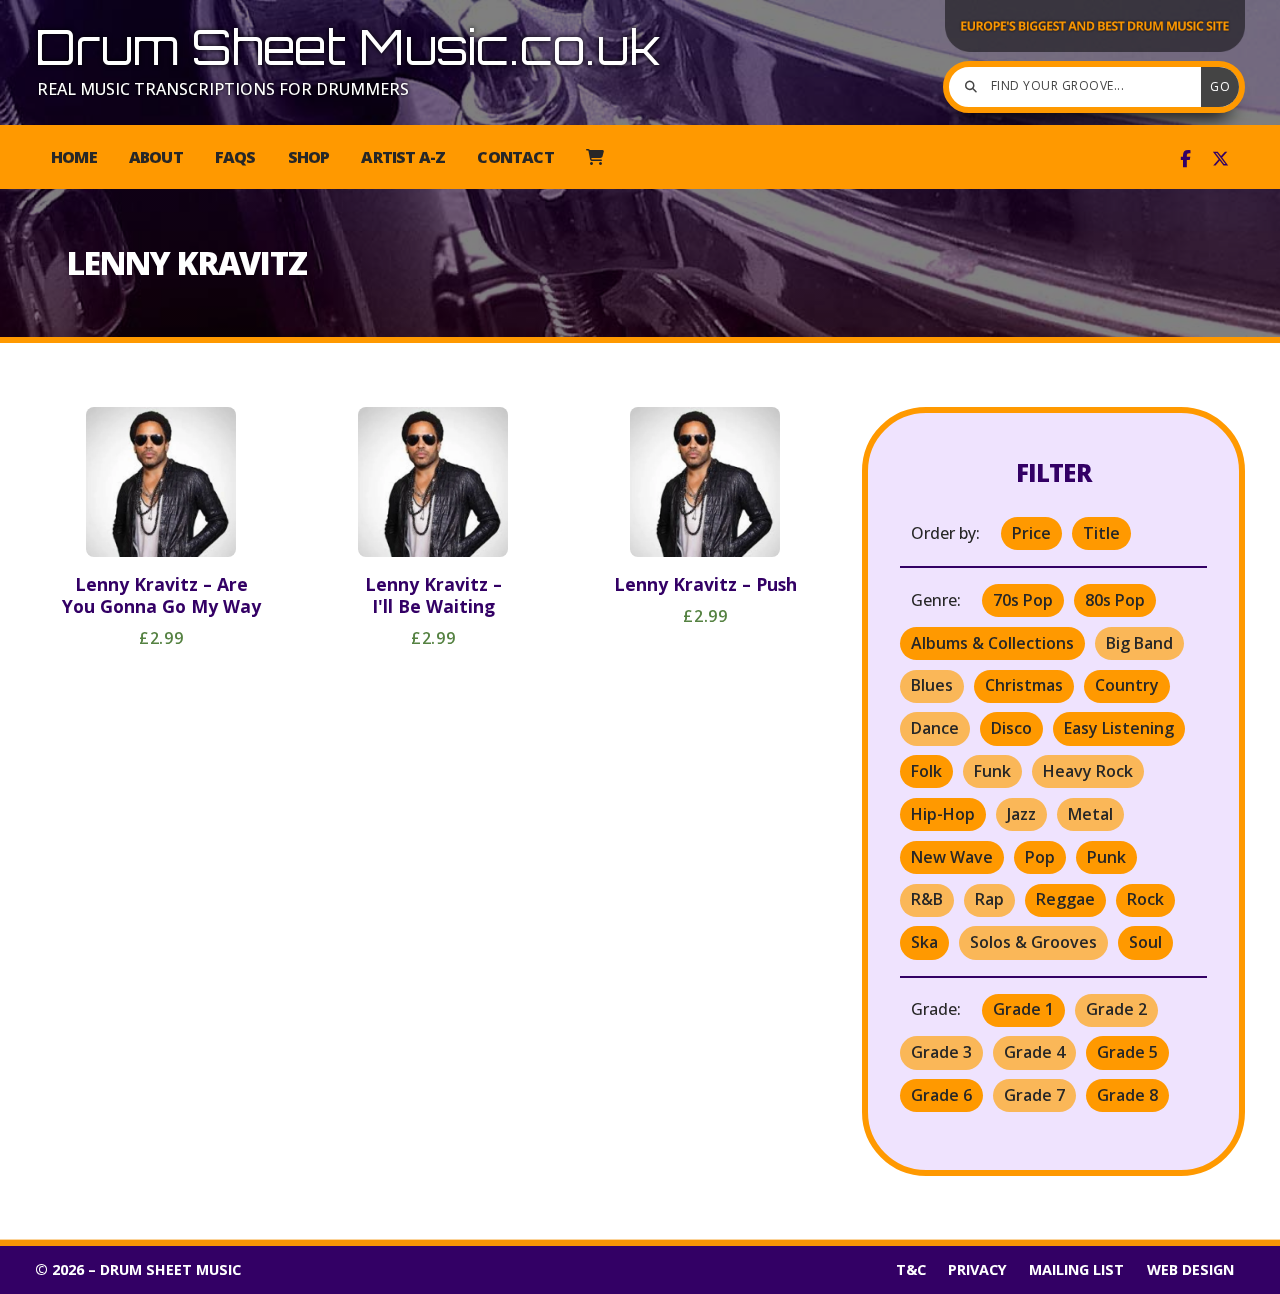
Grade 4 (1034, 1052)
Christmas (1024, 685)
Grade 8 (1127, 1095)
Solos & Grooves (1033, 942)
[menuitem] (594, 157)
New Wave (952, 857)
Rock (1145, 899)
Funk (992, 771)
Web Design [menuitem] (1190, 1269)
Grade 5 (1127, 1052)
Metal (1090, 814)
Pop (1040, 857)
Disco (1011, 728)
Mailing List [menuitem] (1076, 1269)
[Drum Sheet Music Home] (1095, 50)
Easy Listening (1119, 728)
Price (1031, 533)
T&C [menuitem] (911, 1269)
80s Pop (1115, 600)
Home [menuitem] (74, 157)
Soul (1145, 942)
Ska (924, 942)
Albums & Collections (992, 643)
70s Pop (1023, 600)
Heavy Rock (1088, 771)
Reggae (1065, 899)
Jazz (1021, 814)
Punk (1106, 857)
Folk (926, 771)
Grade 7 (1034, 1095)
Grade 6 (941, 1095)
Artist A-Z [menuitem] (403, 157)
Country (1127, 685)
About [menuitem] (156, 157)
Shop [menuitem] (309, 157)
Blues (932, 685)
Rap (989, 899)
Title (1101, 533)
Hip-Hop (943, 814)
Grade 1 (1023, 1009)
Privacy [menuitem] (977, 1269)
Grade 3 (941, 1052)
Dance (935, 728)
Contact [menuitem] (515, 157)
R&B (927, 899)
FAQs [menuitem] (235, 157)
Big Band (1139, 643)
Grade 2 (1116, 1009)
